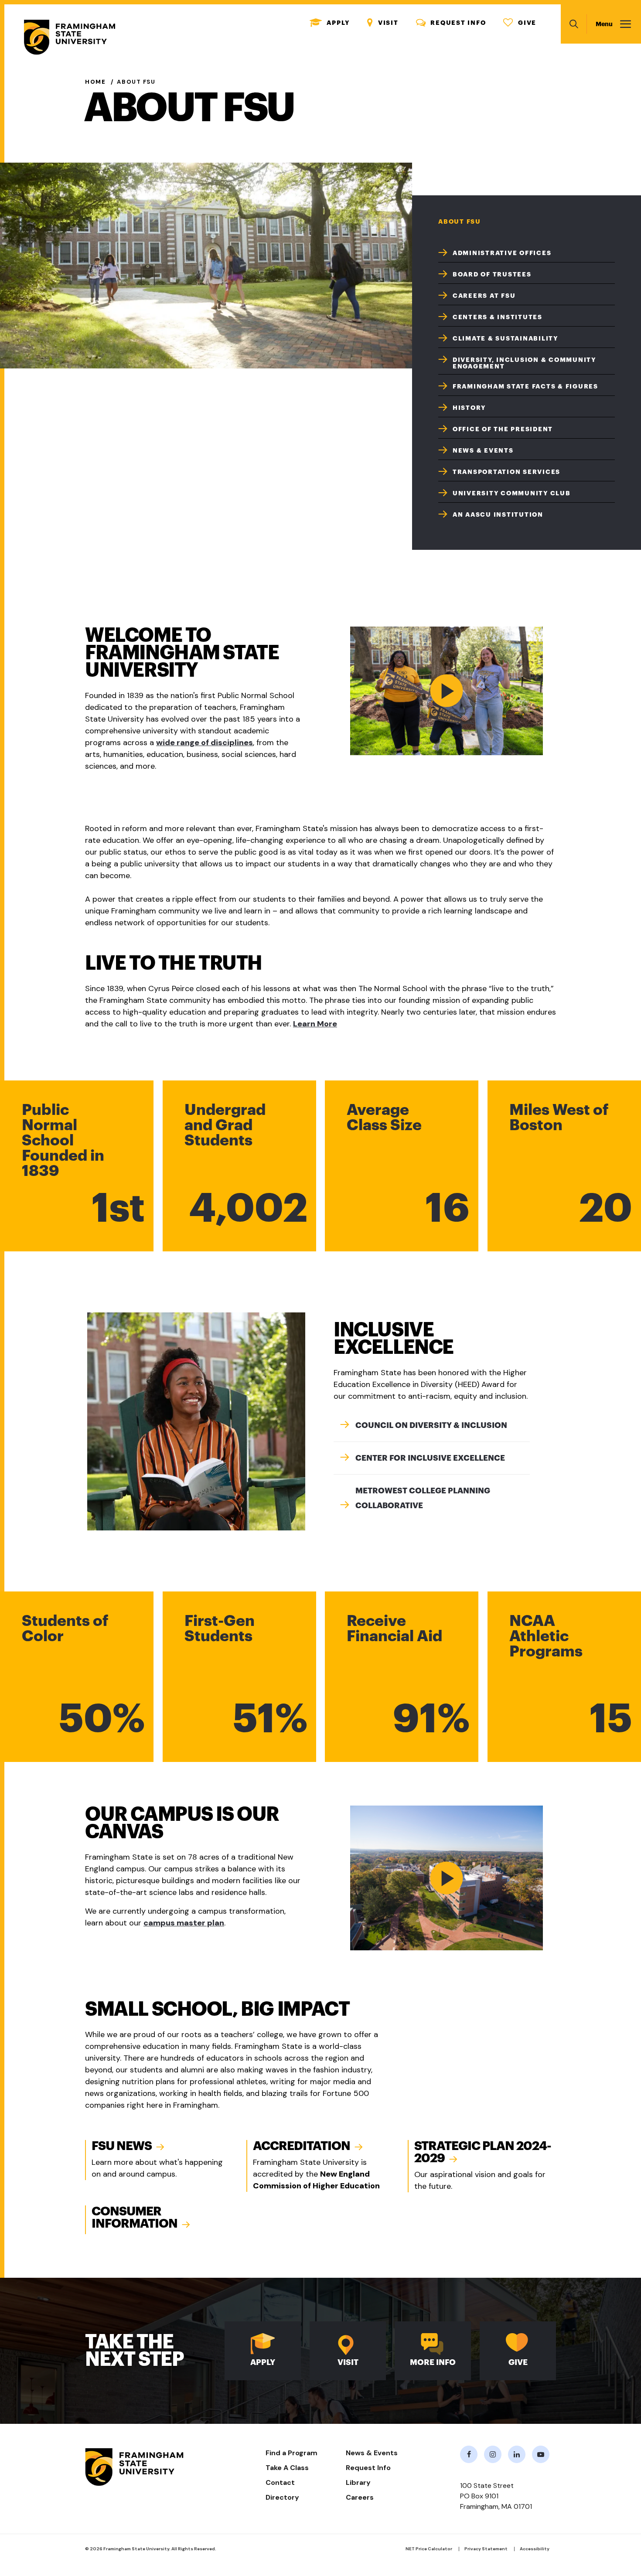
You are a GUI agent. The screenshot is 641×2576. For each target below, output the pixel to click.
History (469, 408)
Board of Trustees (492, 274)
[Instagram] (493, 2454)
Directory (282, 2497)
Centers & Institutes (498, 317)
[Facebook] (469, 2454)
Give (520, 23)
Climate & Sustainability (505, 338)
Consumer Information (135, 2218)
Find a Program (292, 2453)
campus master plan (184, 1923)
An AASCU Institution (498, 515)
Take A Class (287, 2468)
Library (358, 2482)
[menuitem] (527, 252)
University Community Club (512, 493)
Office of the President (503, 429)
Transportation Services (506, 472)
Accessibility (535, 2549)
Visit (383, 23)
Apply (330, 23)
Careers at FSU (484, 296)
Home (95, 82)
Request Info (451, 23)
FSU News (122, 2146)
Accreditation (302, 2146)
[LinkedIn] (517, 2454)
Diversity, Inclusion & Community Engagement (524, 363)
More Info (433, 2362)
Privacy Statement (486, 2549)
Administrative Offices (502, 253)
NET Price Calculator (429, 2549)
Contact (280, 2482)
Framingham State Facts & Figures (525, 386)
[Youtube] (541, 2454)
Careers (360, 2497)
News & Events (483, 450)
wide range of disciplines (205, 743)
